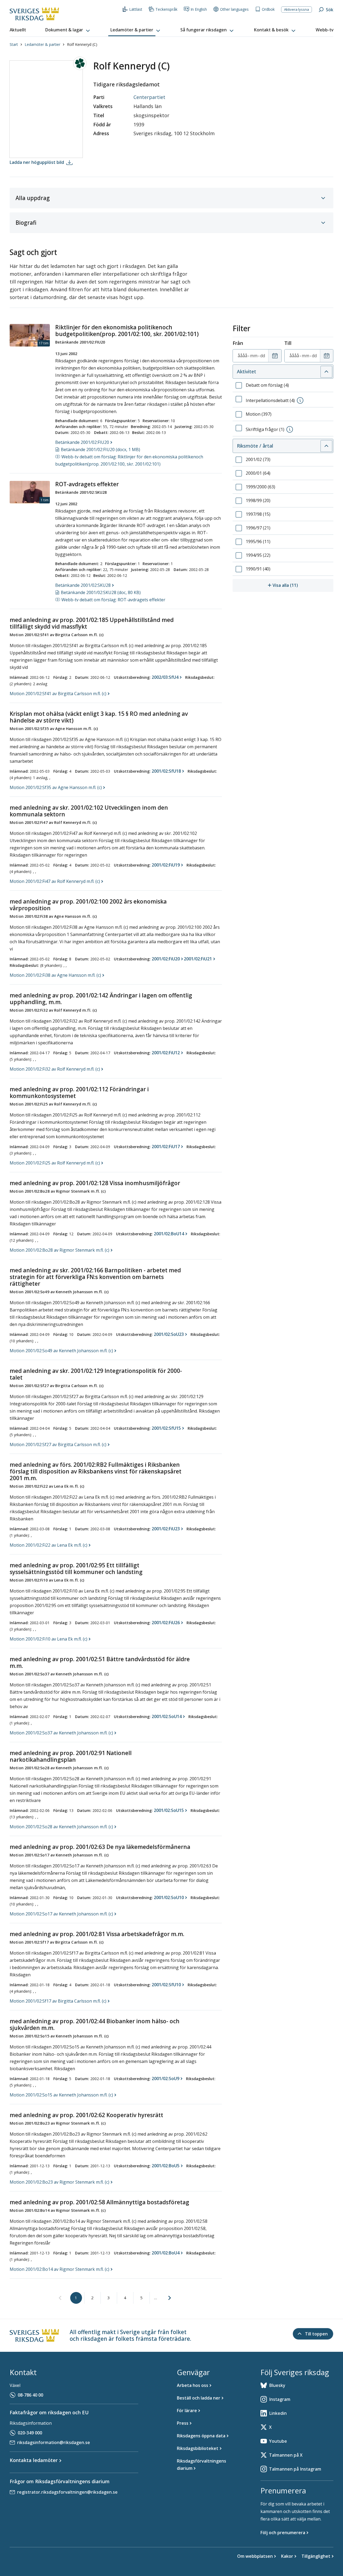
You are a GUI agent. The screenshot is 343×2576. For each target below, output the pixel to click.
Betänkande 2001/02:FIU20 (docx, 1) (100, 449)
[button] (68, 30)
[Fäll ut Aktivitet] (326, 372)
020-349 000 (30, 2433)
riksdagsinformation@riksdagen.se (54, 2442)
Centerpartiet (149, 97)
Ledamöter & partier (42, 44)
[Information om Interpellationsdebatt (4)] (300, 400)
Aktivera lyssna (297, 9)
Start (14, 44)
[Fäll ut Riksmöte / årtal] (326, 446)
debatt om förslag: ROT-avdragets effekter (113, 600)
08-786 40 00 (30, 2395)
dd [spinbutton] (263, 356)
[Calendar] (275, 356)
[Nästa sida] (170, 2298)
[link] (60, 2298)
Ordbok (268, 9)
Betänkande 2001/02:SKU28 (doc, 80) (101, 592)
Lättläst (136, 9)
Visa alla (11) (303, 585)
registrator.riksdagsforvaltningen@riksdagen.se (67, 2492)
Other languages (234, 9)
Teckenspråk (166, 9)
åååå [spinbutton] (243, 356)
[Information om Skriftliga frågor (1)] (290, 429)
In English (199, 9)
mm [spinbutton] (254, 356)
